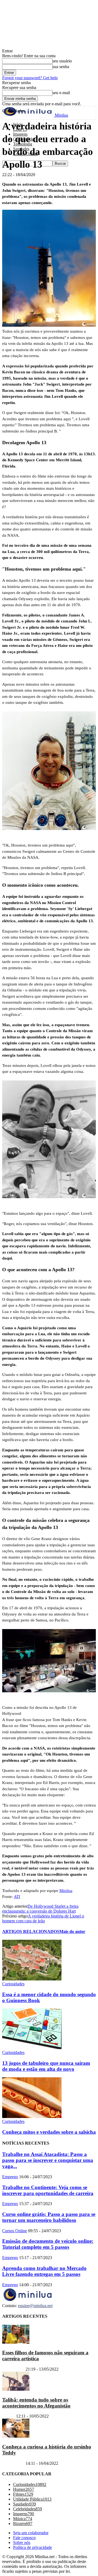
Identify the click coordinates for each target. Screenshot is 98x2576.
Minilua (66, 1891)
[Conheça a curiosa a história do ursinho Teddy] (16, 2436)
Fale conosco (24, 2538)
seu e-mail (61, 93)
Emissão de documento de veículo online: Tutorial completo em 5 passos (48, 2244)
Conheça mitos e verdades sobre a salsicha (49, 2132)
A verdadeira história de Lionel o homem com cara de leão (43, 1918)
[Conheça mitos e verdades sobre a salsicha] (32, 2117)
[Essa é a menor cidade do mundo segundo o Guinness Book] (32, 1979)
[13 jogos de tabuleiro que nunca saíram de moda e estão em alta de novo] (32, 2048)
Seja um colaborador (31, 2533)
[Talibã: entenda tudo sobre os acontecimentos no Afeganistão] (16, 2389)
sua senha (61, 67)
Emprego (10, 2177)
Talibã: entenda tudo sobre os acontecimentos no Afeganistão (36, 2402)
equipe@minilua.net (35, 2306)
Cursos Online (15, 2231)
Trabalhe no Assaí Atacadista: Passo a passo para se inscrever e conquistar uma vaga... (48, 2160)
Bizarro (9, 2416)
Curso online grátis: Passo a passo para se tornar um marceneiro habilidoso (49, 2217)
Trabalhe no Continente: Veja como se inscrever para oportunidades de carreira (48, 2190)
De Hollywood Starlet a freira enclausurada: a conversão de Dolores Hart (40, 1909)
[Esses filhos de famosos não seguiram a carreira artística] (16, 2342)
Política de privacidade (33, 2547)
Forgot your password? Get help (30, 78)
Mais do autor (72, 1931)
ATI (17, 1897)
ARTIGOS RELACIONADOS (31, 1931)
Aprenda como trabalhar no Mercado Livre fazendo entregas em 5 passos (44, 2271)
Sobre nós (22, 2542)
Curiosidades (13, 1984)
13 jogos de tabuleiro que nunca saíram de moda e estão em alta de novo (46, 2066)
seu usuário (62, 61)
